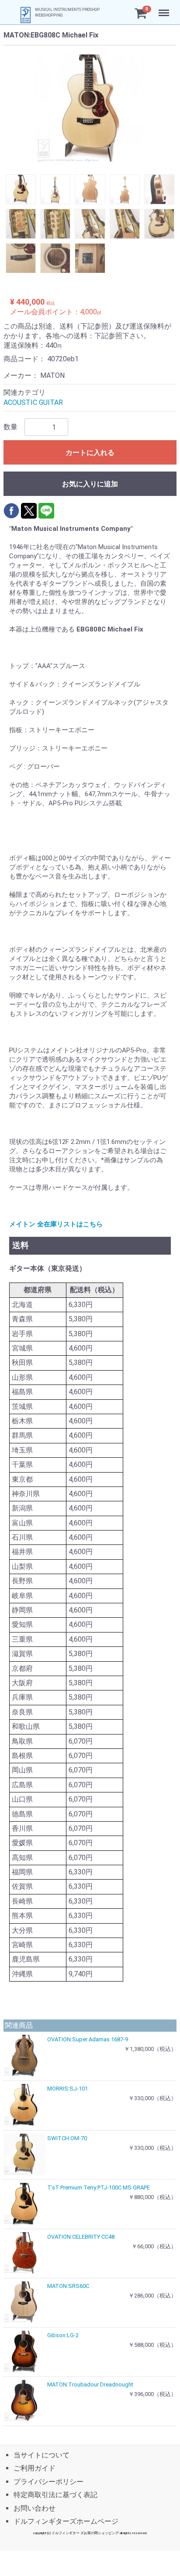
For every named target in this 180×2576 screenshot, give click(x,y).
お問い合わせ (35, 2508)
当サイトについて (42, 2455)
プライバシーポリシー (48, 2482)
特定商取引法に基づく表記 (55, 2495)
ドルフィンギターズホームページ (66, 2521)
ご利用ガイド (35, 2469)
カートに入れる (90, 453)
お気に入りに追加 (90, 484)
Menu (165, 8)
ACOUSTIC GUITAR (33, 402)
